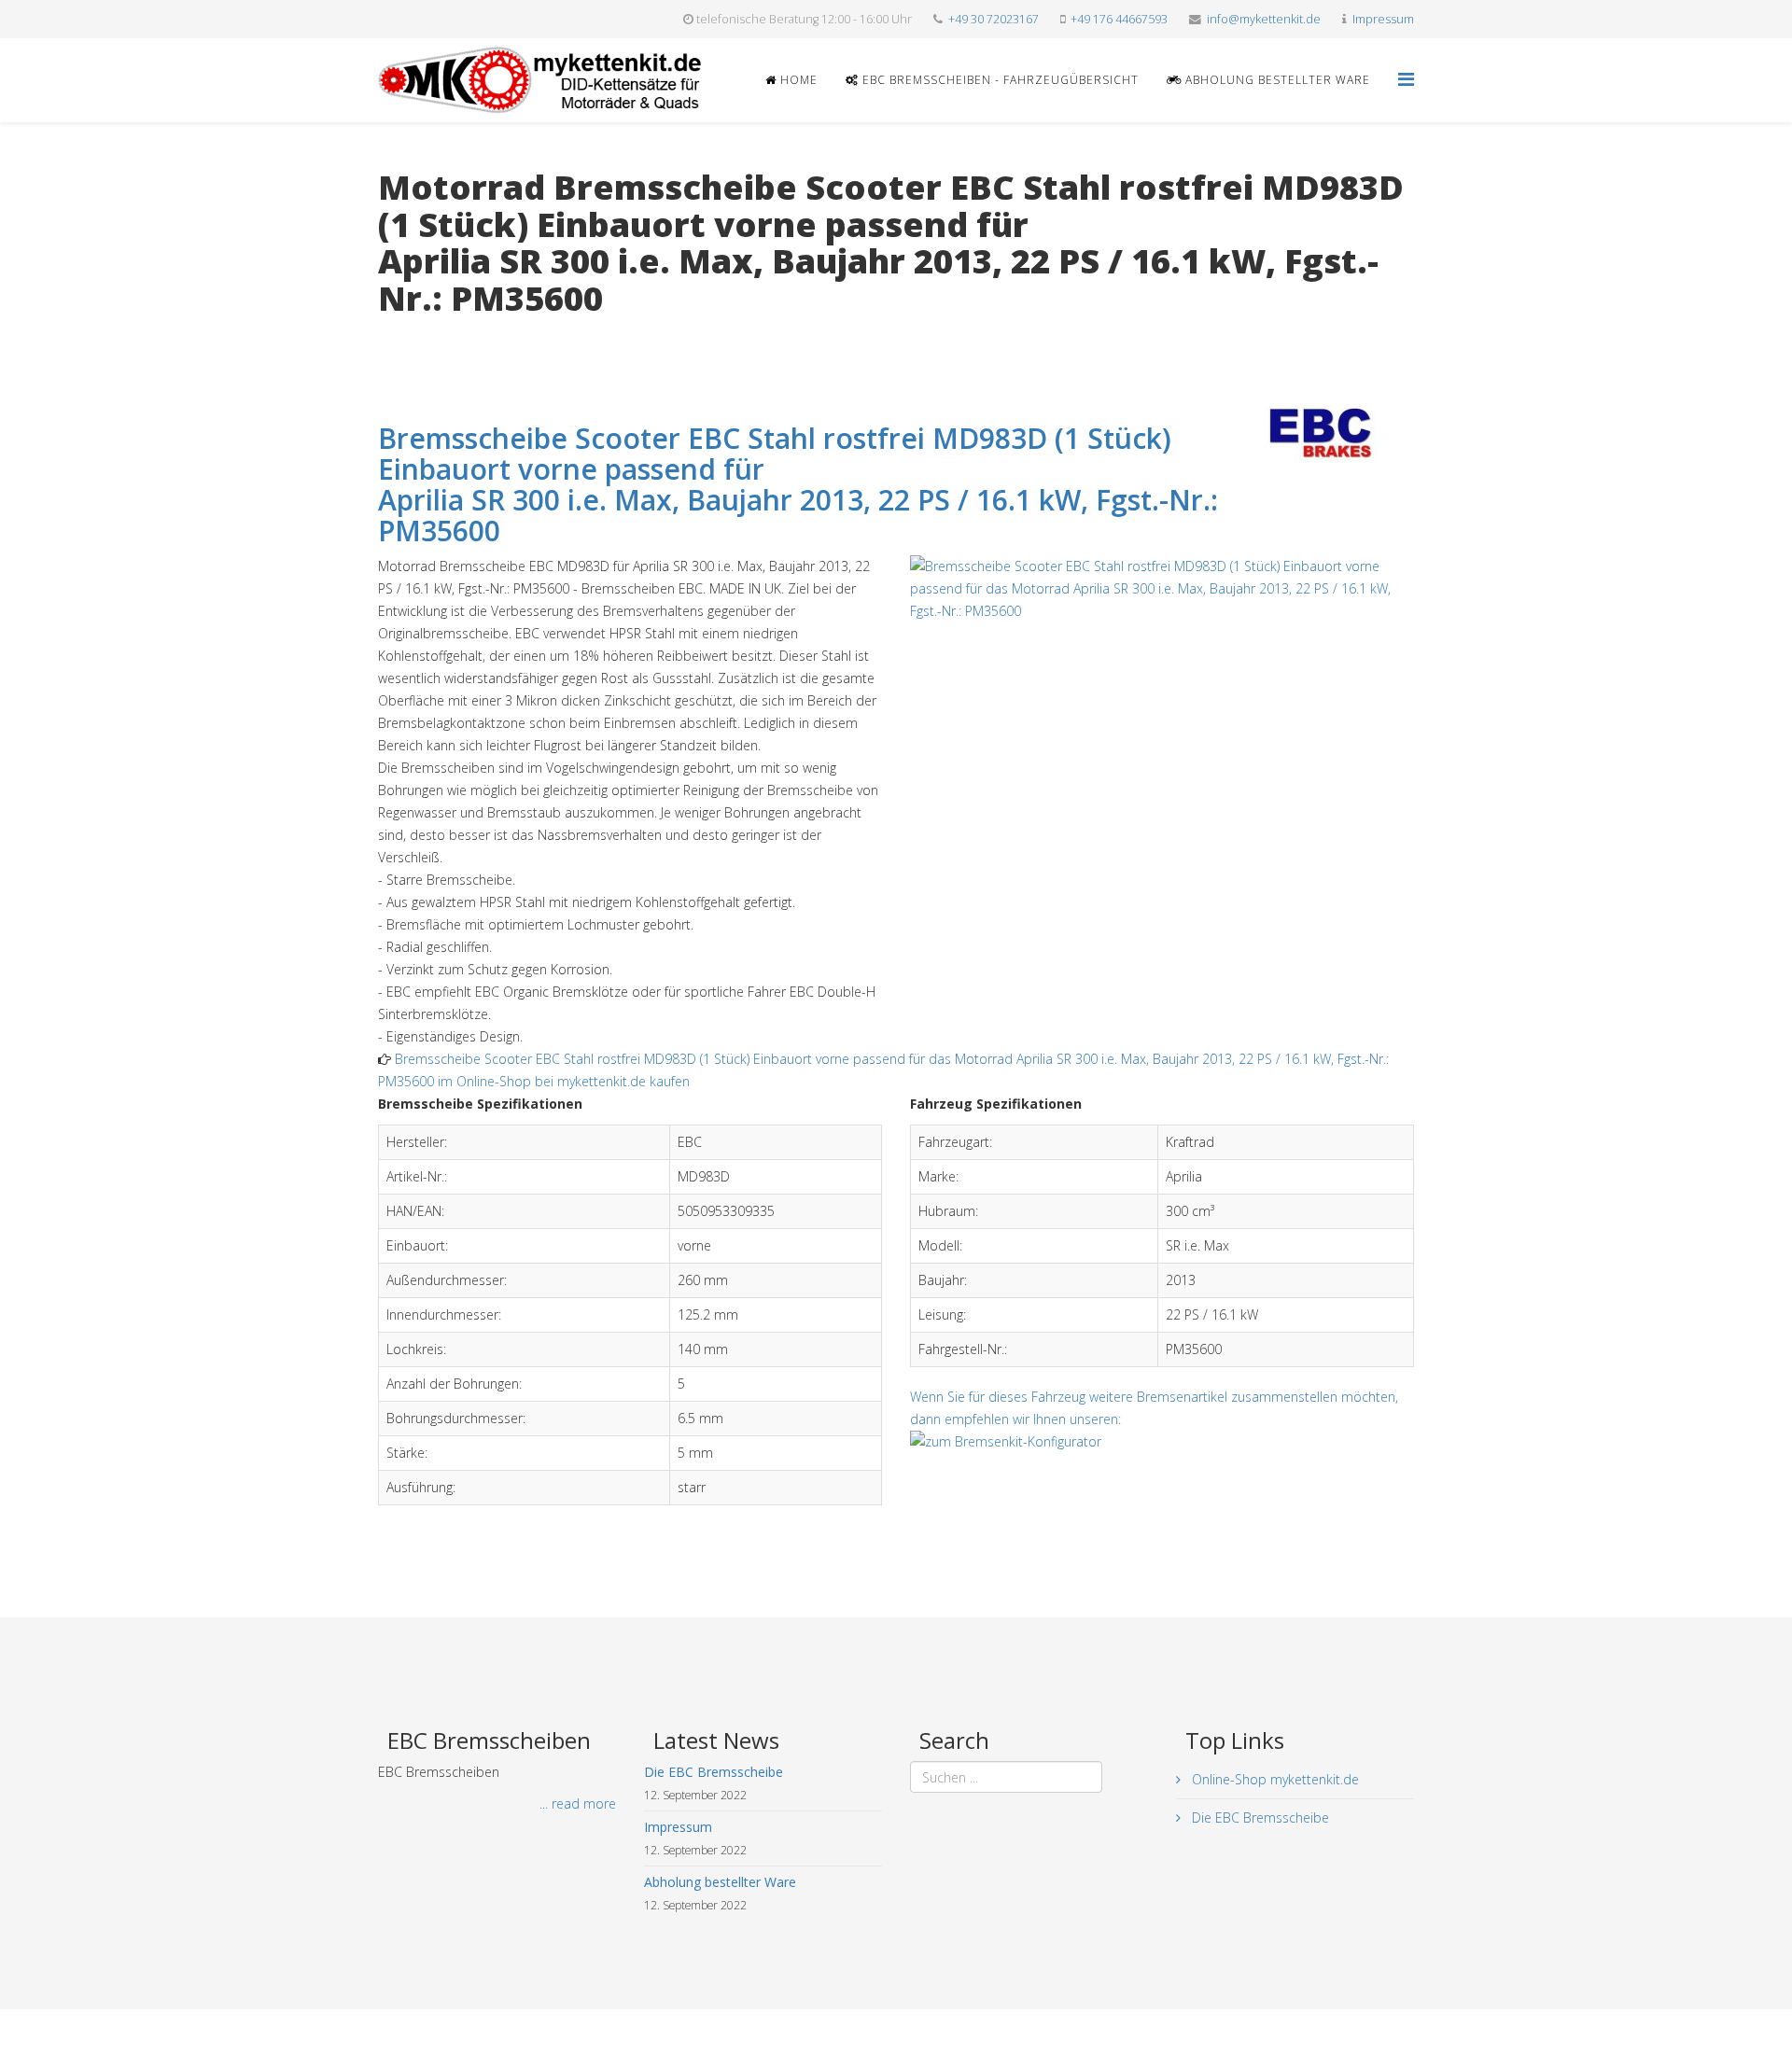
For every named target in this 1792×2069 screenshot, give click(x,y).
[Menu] (1406, 79)
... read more (578, 1803)
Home (797, 80)
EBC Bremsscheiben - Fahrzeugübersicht (999, 80)
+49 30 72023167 (994, 19)
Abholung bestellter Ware (1276, 80)
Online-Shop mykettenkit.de (1274, 1779)
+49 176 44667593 (1119, 19)
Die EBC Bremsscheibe (1259, 1817)
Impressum (1383, 19)
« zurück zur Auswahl (440, 336)
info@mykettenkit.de (1264, 19)
